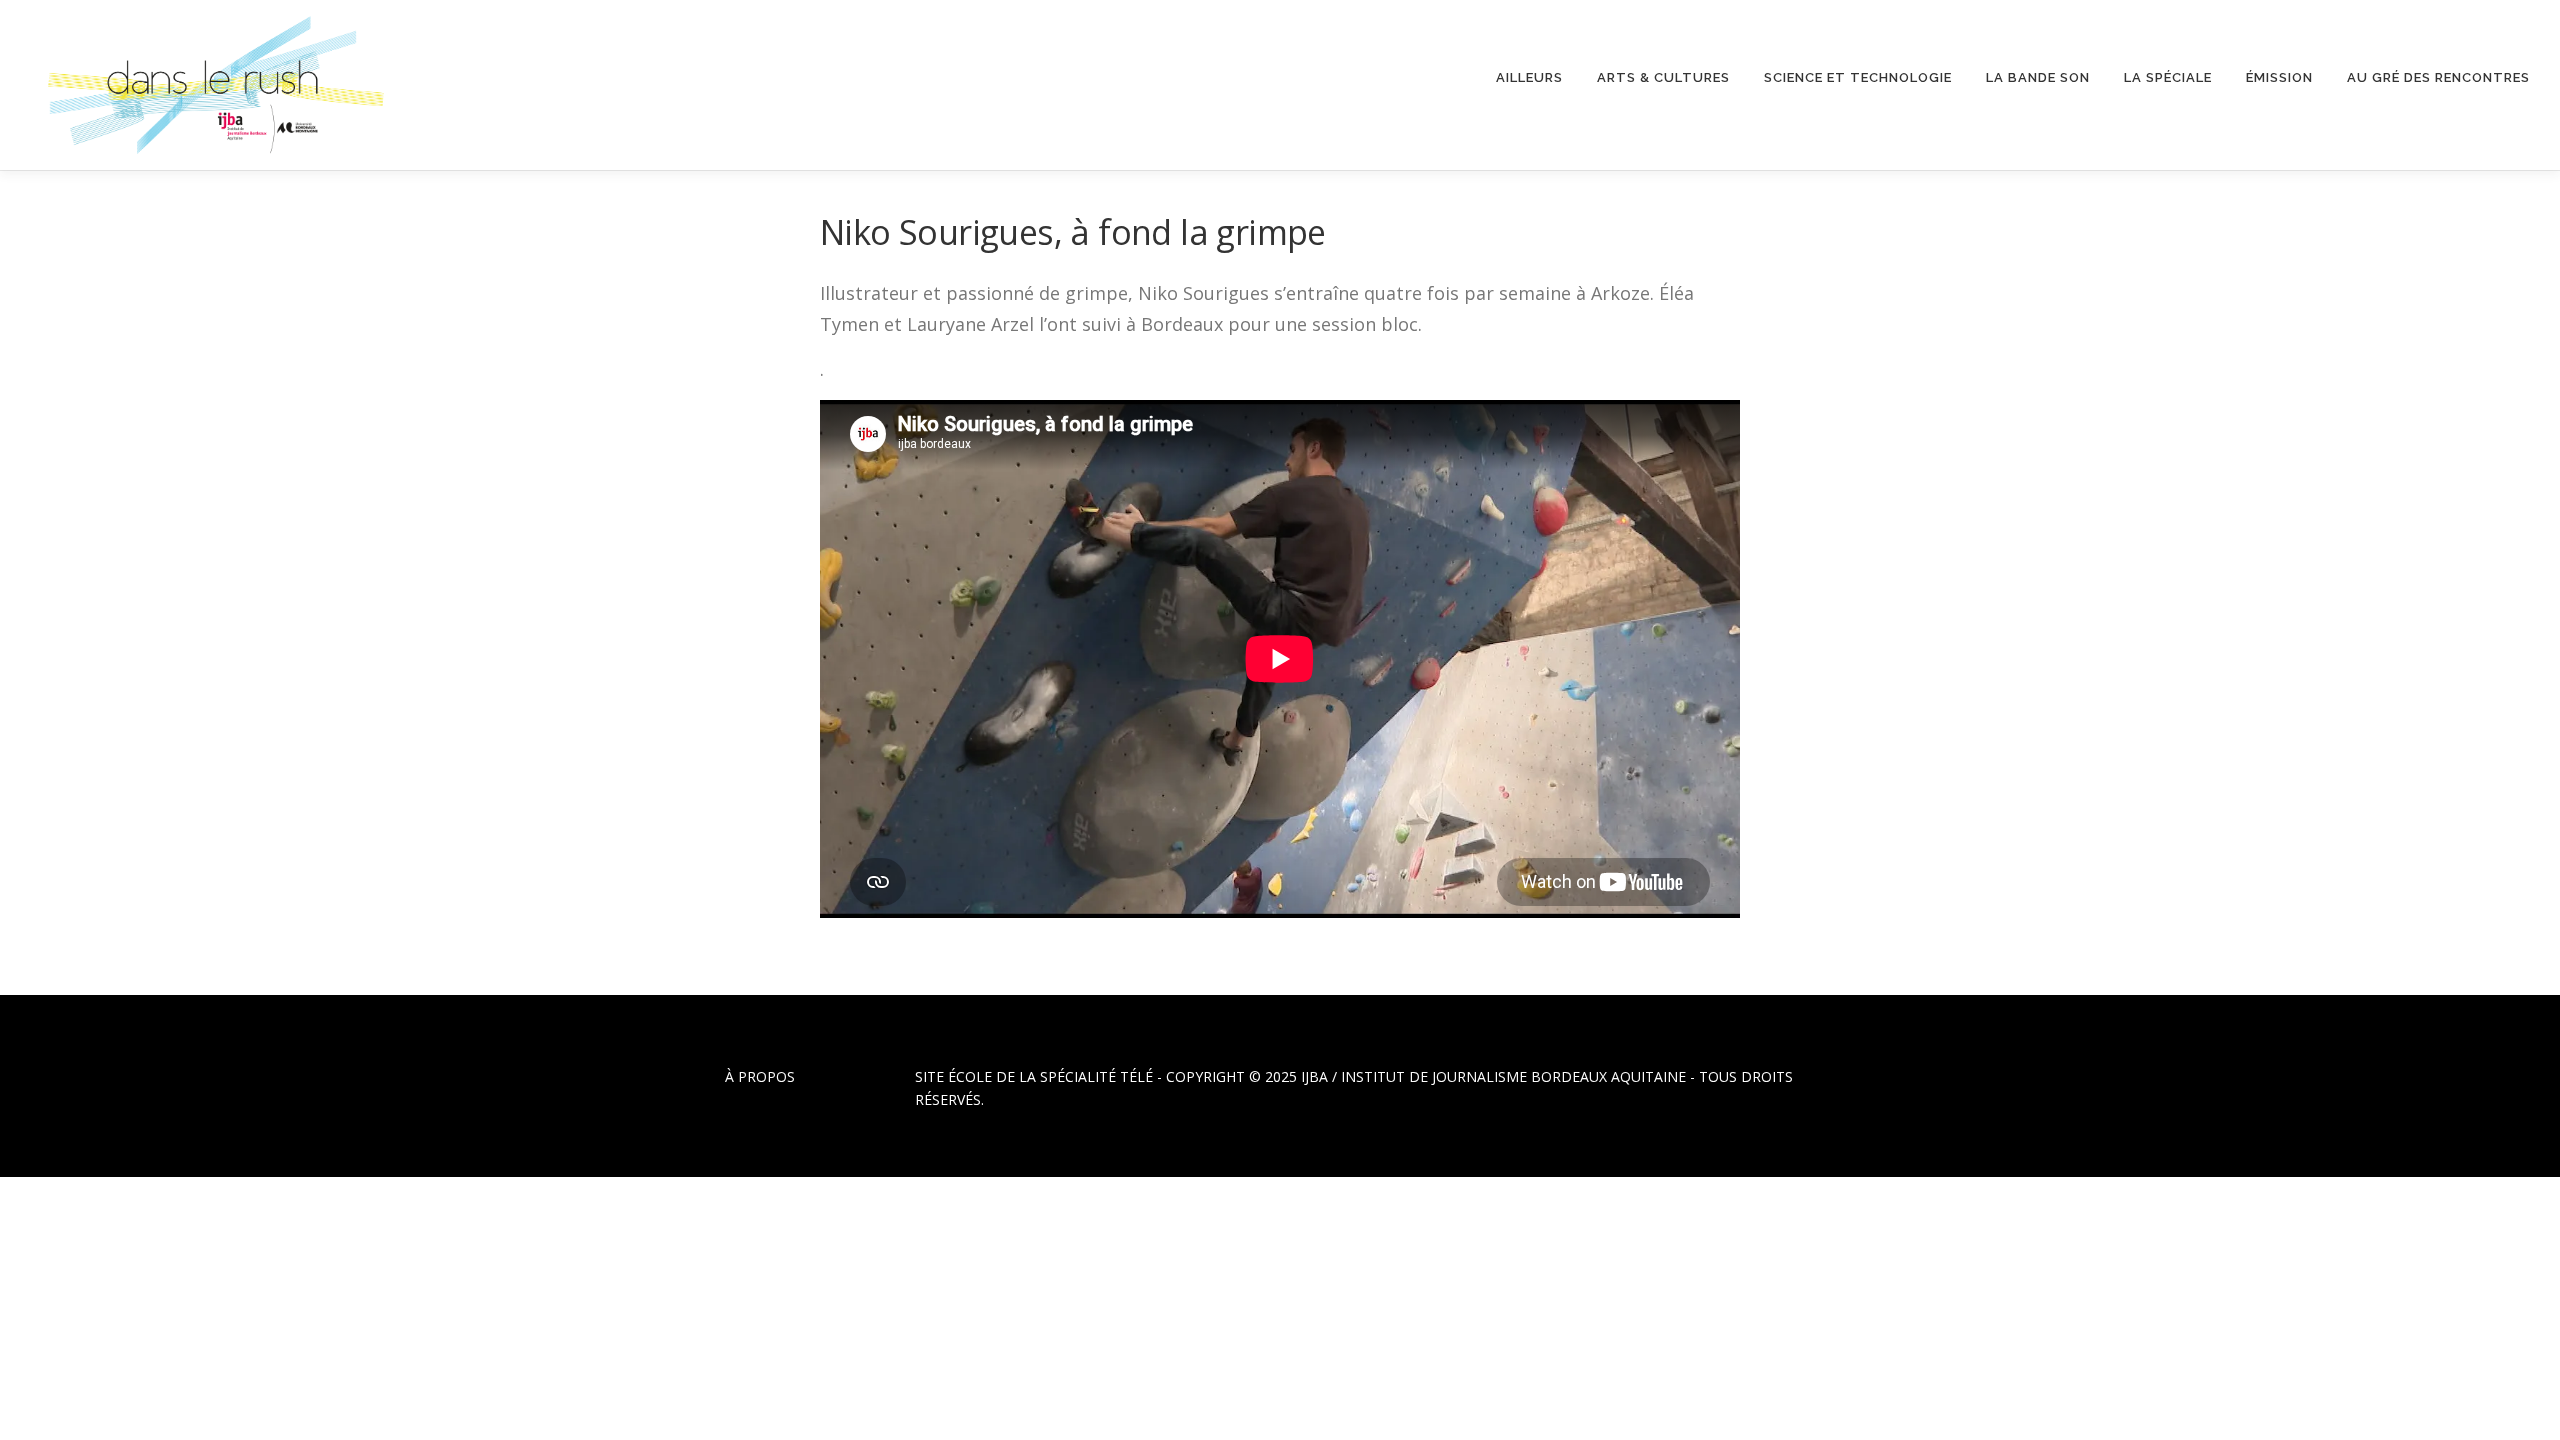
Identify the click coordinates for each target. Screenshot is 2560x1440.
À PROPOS (760, 1076)
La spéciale (2168, 77)
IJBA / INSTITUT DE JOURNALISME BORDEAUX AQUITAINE (1493, 1076)
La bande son (2038, 77)
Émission (2279, 77)
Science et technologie (1858, 77)
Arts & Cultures (1663, 77)
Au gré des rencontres (2438, 77)
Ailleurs (1529, 77)
